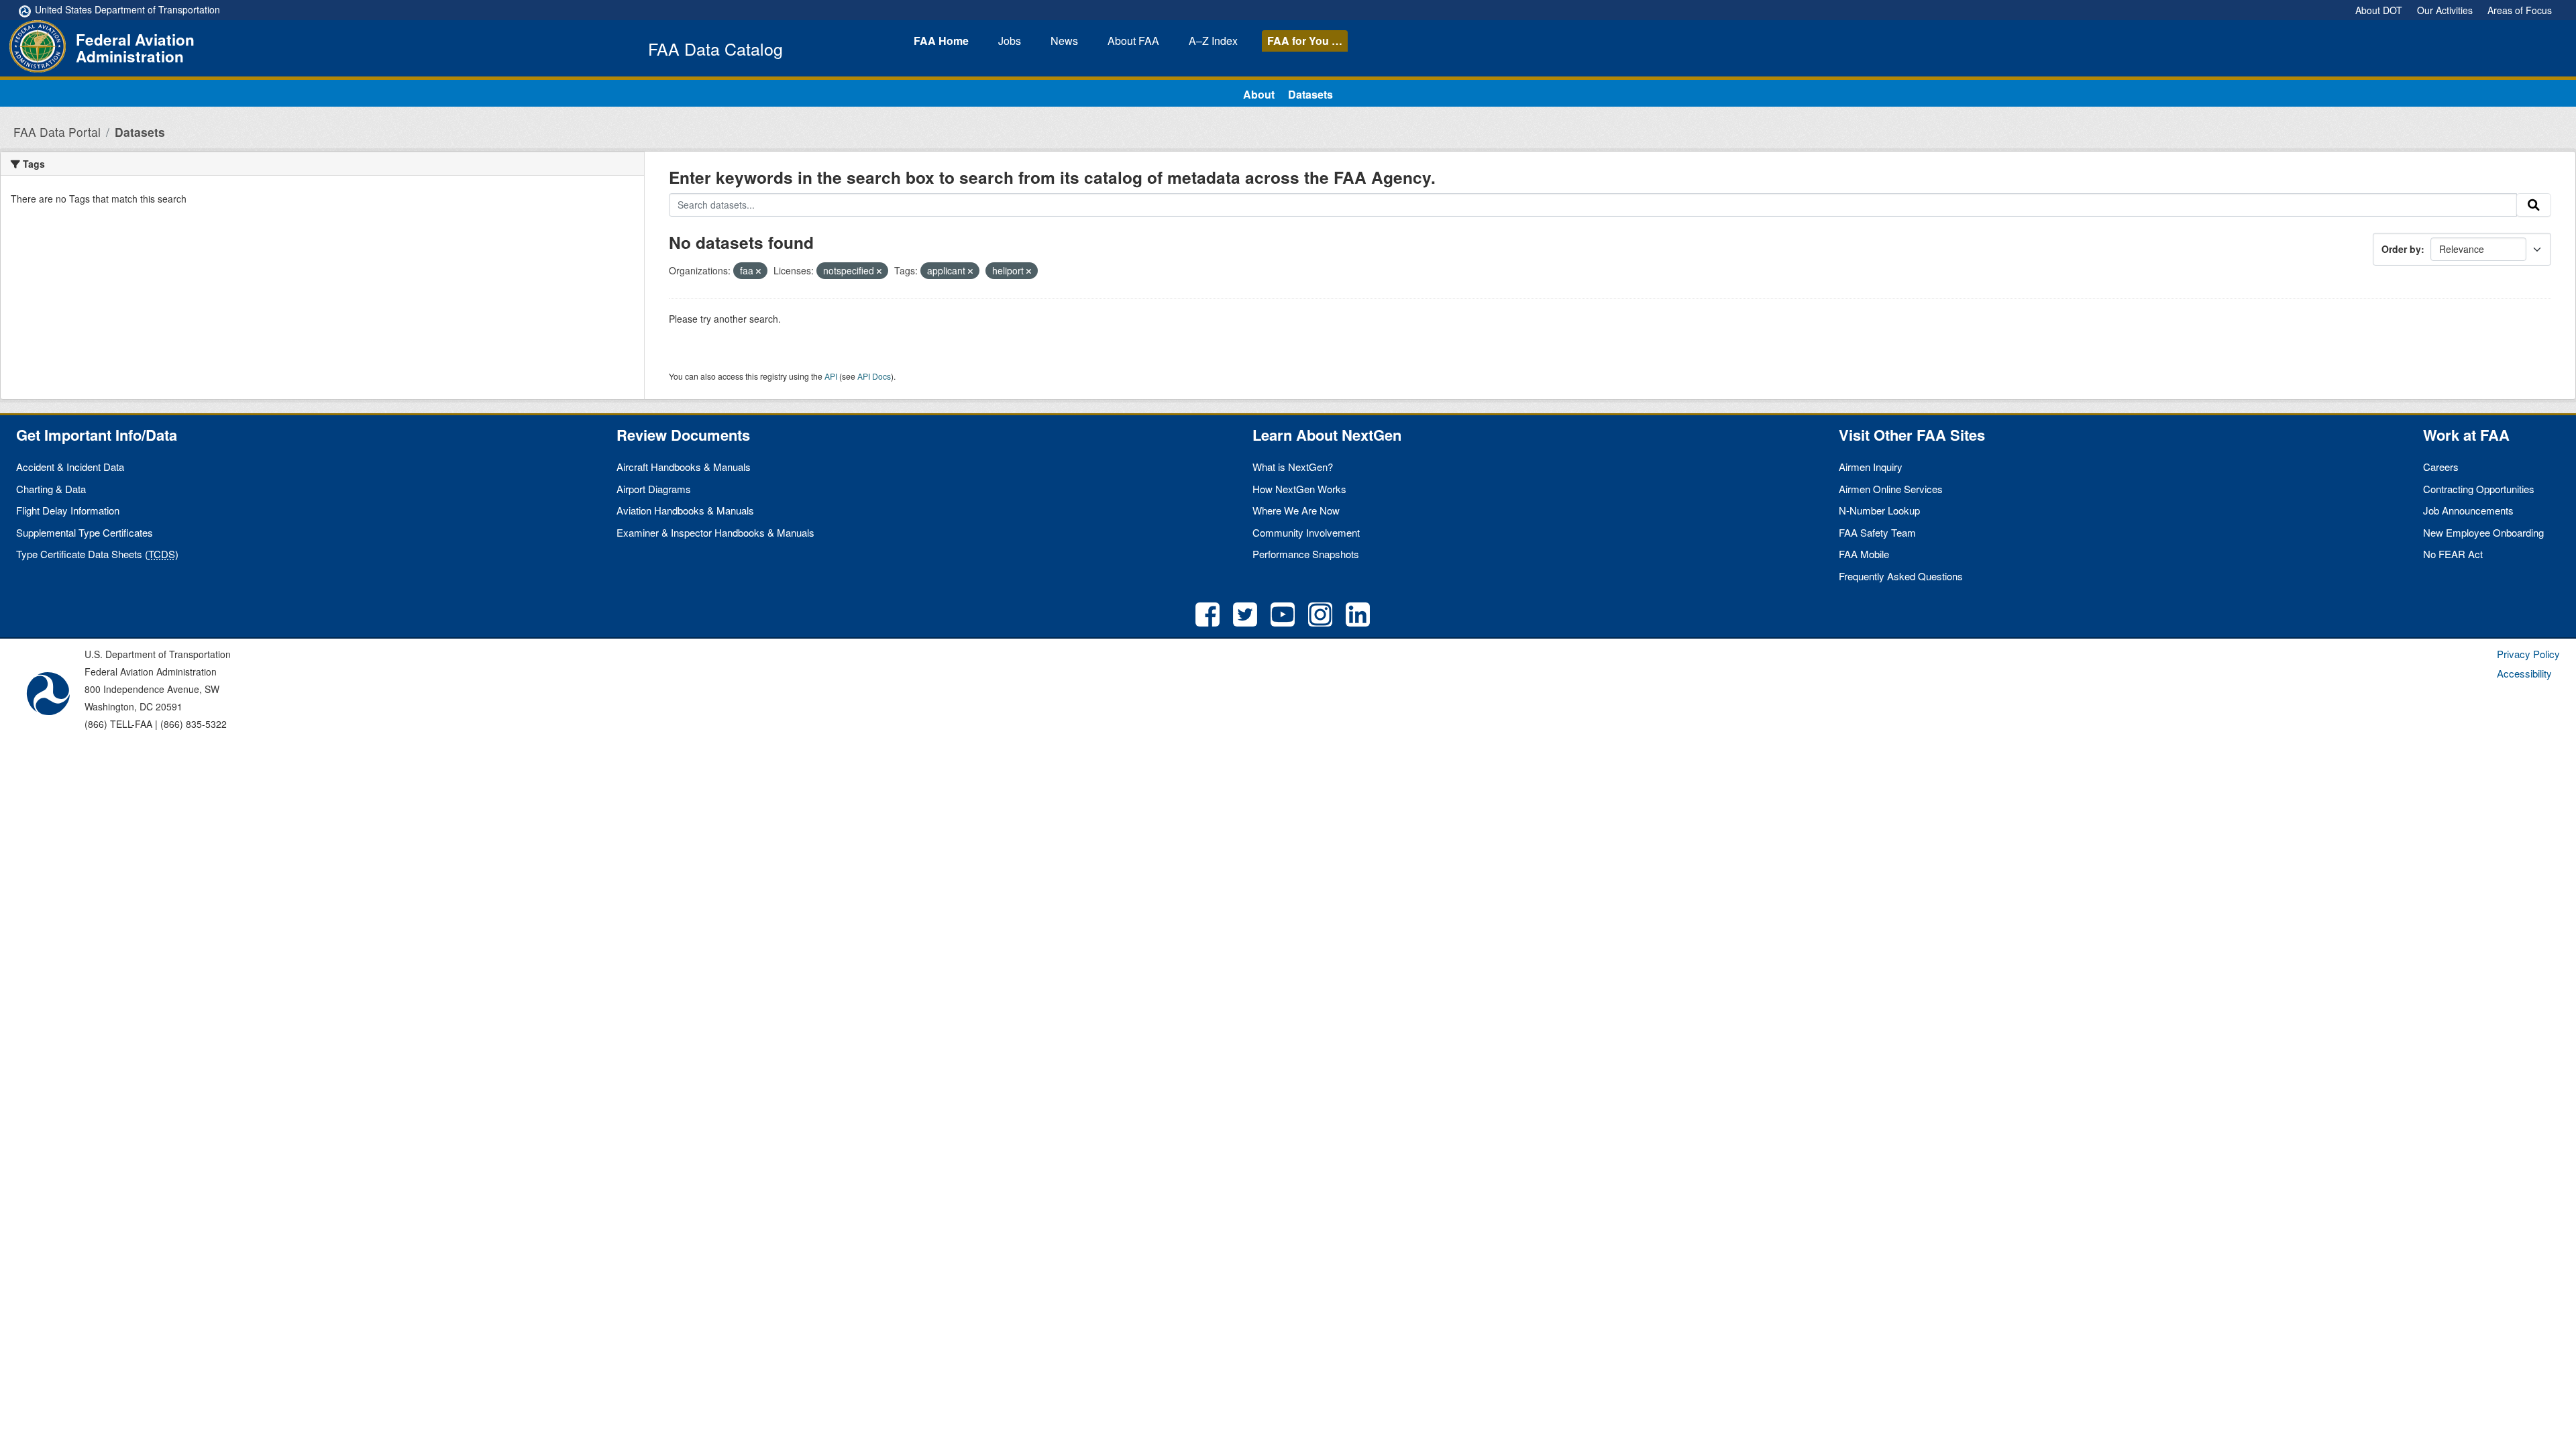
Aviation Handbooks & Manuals (685, 510)
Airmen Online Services (1891, 489)
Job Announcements (2468, 510)
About (1133, 41)
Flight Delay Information (68, 510)
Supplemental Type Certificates (85, 532)
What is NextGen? (1293, 467)
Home (941, 41)
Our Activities (2445, 10)
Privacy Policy (2528, 654)
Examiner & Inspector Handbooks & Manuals (715, 532)
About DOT (2379, 10)
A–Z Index (1213, 41)
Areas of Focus (2520, 10)
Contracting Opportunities (2479, 489)
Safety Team (1877, 532)
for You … (1305, 41)
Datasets (1310, 94)
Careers (2441, 467)
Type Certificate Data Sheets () (97, 554)
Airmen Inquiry (1871, 467)
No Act (2453, 554)
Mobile (1864, 554)
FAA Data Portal (57, 132)
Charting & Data (51, 489)
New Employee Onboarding (2483, 532)
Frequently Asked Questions (1901, 576)
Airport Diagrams (654, 489)
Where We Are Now (1296, 510)
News (1064, 41)
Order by (2401, 249)
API (831, 376)
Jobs (1010, 41)
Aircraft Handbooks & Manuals (684, 467)
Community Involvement (1306, 532)
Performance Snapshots (1306, 554)
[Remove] (758, 271)
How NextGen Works (1299, 489)
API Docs (874, 376)
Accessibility (2524, 673)
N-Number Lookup (1879, 510)
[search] (2534, 205)
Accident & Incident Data (70, 467)
